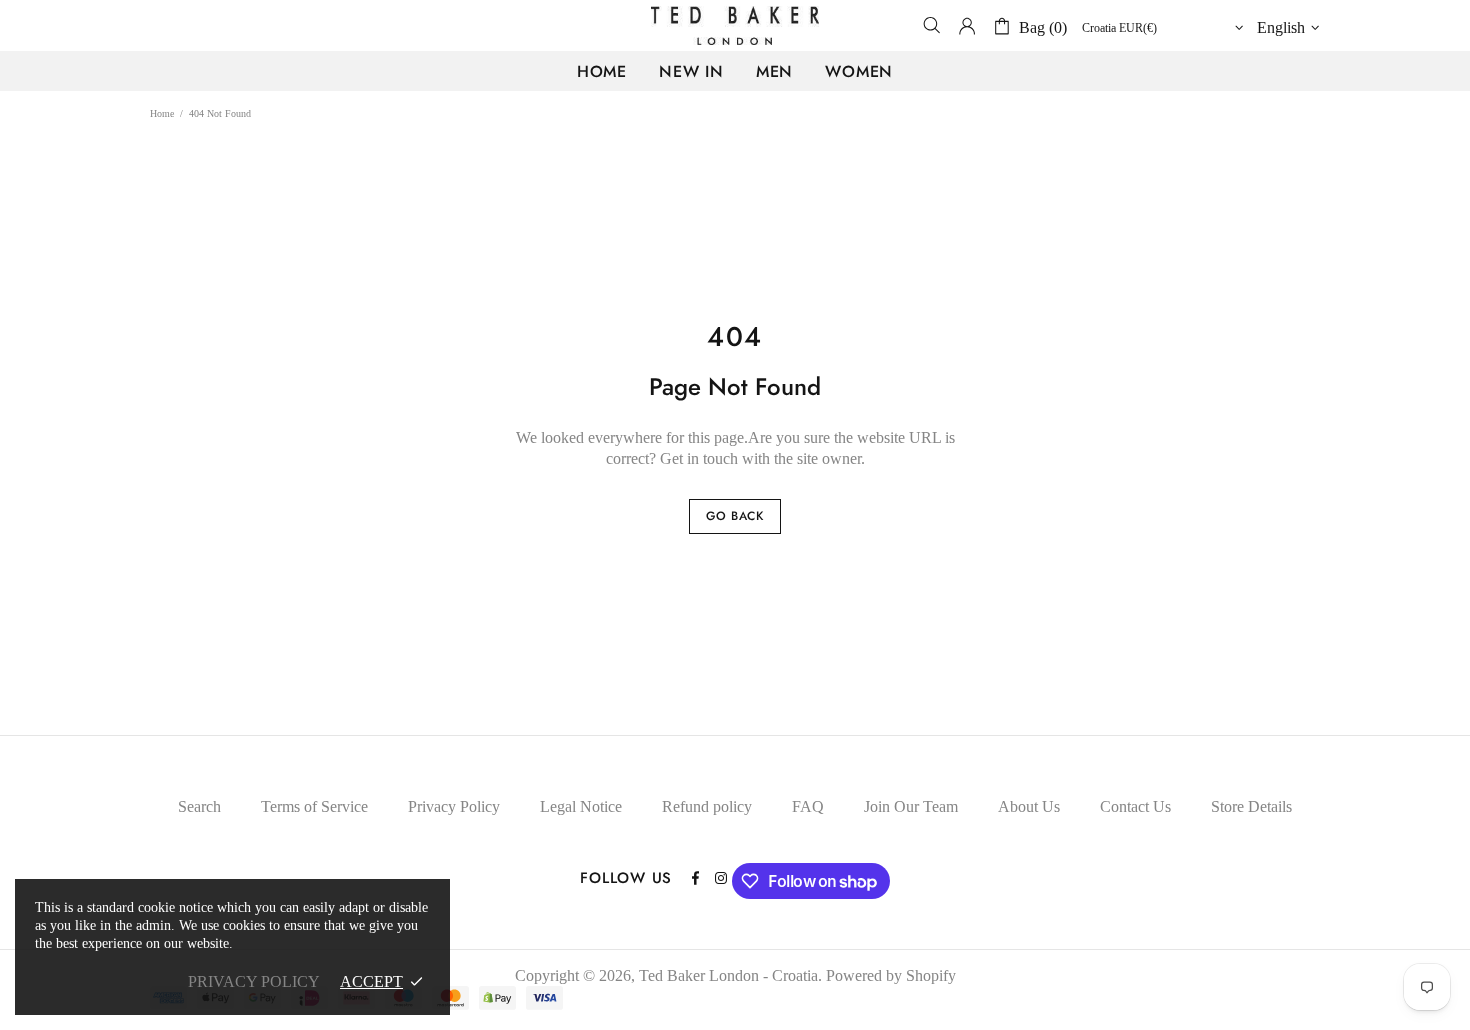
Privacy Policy (454, 806)
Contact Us (1135, 806)
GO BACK (734, 516)
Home (162, 113)
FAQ (808, 806)
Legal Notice (581, 806)
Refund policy (707, 806)
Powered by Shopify (891, 975)
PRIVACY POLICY (254, 981)
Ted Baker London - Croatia (735, 25)
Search (199, 806)
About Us (1029, 806)
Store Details (1251, 806)
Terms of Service (314, 806)
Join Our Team (911, 806)
